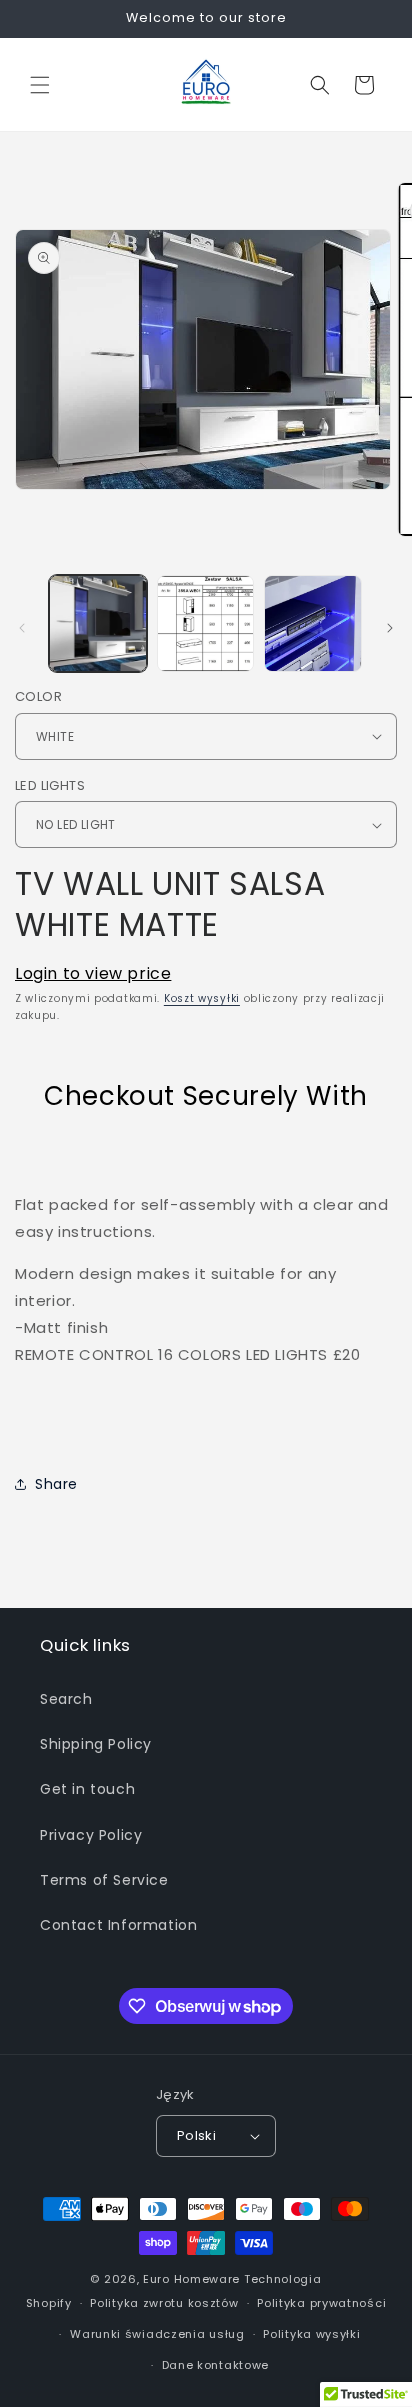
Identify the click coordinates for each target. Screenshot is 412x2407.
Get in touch (87, 1789)
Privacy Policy (91, 1835)
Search (66, 1699)
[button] (40, 85)
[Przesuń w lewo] (22, 628)
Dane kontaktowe (216, 2365)
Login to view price (93, 973)
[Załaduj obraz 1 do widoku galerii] (98, 624)
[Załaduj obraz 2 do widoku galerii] (206, 624)
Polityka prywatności (321, 2303)
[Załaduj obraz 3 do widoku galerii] (313, 624)
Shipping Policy (96, 1744)
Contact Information (118, 1925)
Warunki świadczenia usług (157, 2334)
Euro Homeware (191, 2279)
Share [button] (56, 1484)
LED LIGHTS (50, 785)
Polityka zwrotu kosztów (164, 2303)
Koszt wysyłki (202, 998)
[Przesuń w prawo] (390, 628)
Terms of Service (104, 1880)
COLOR (38, 696)
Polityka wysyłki (311, 2334)
